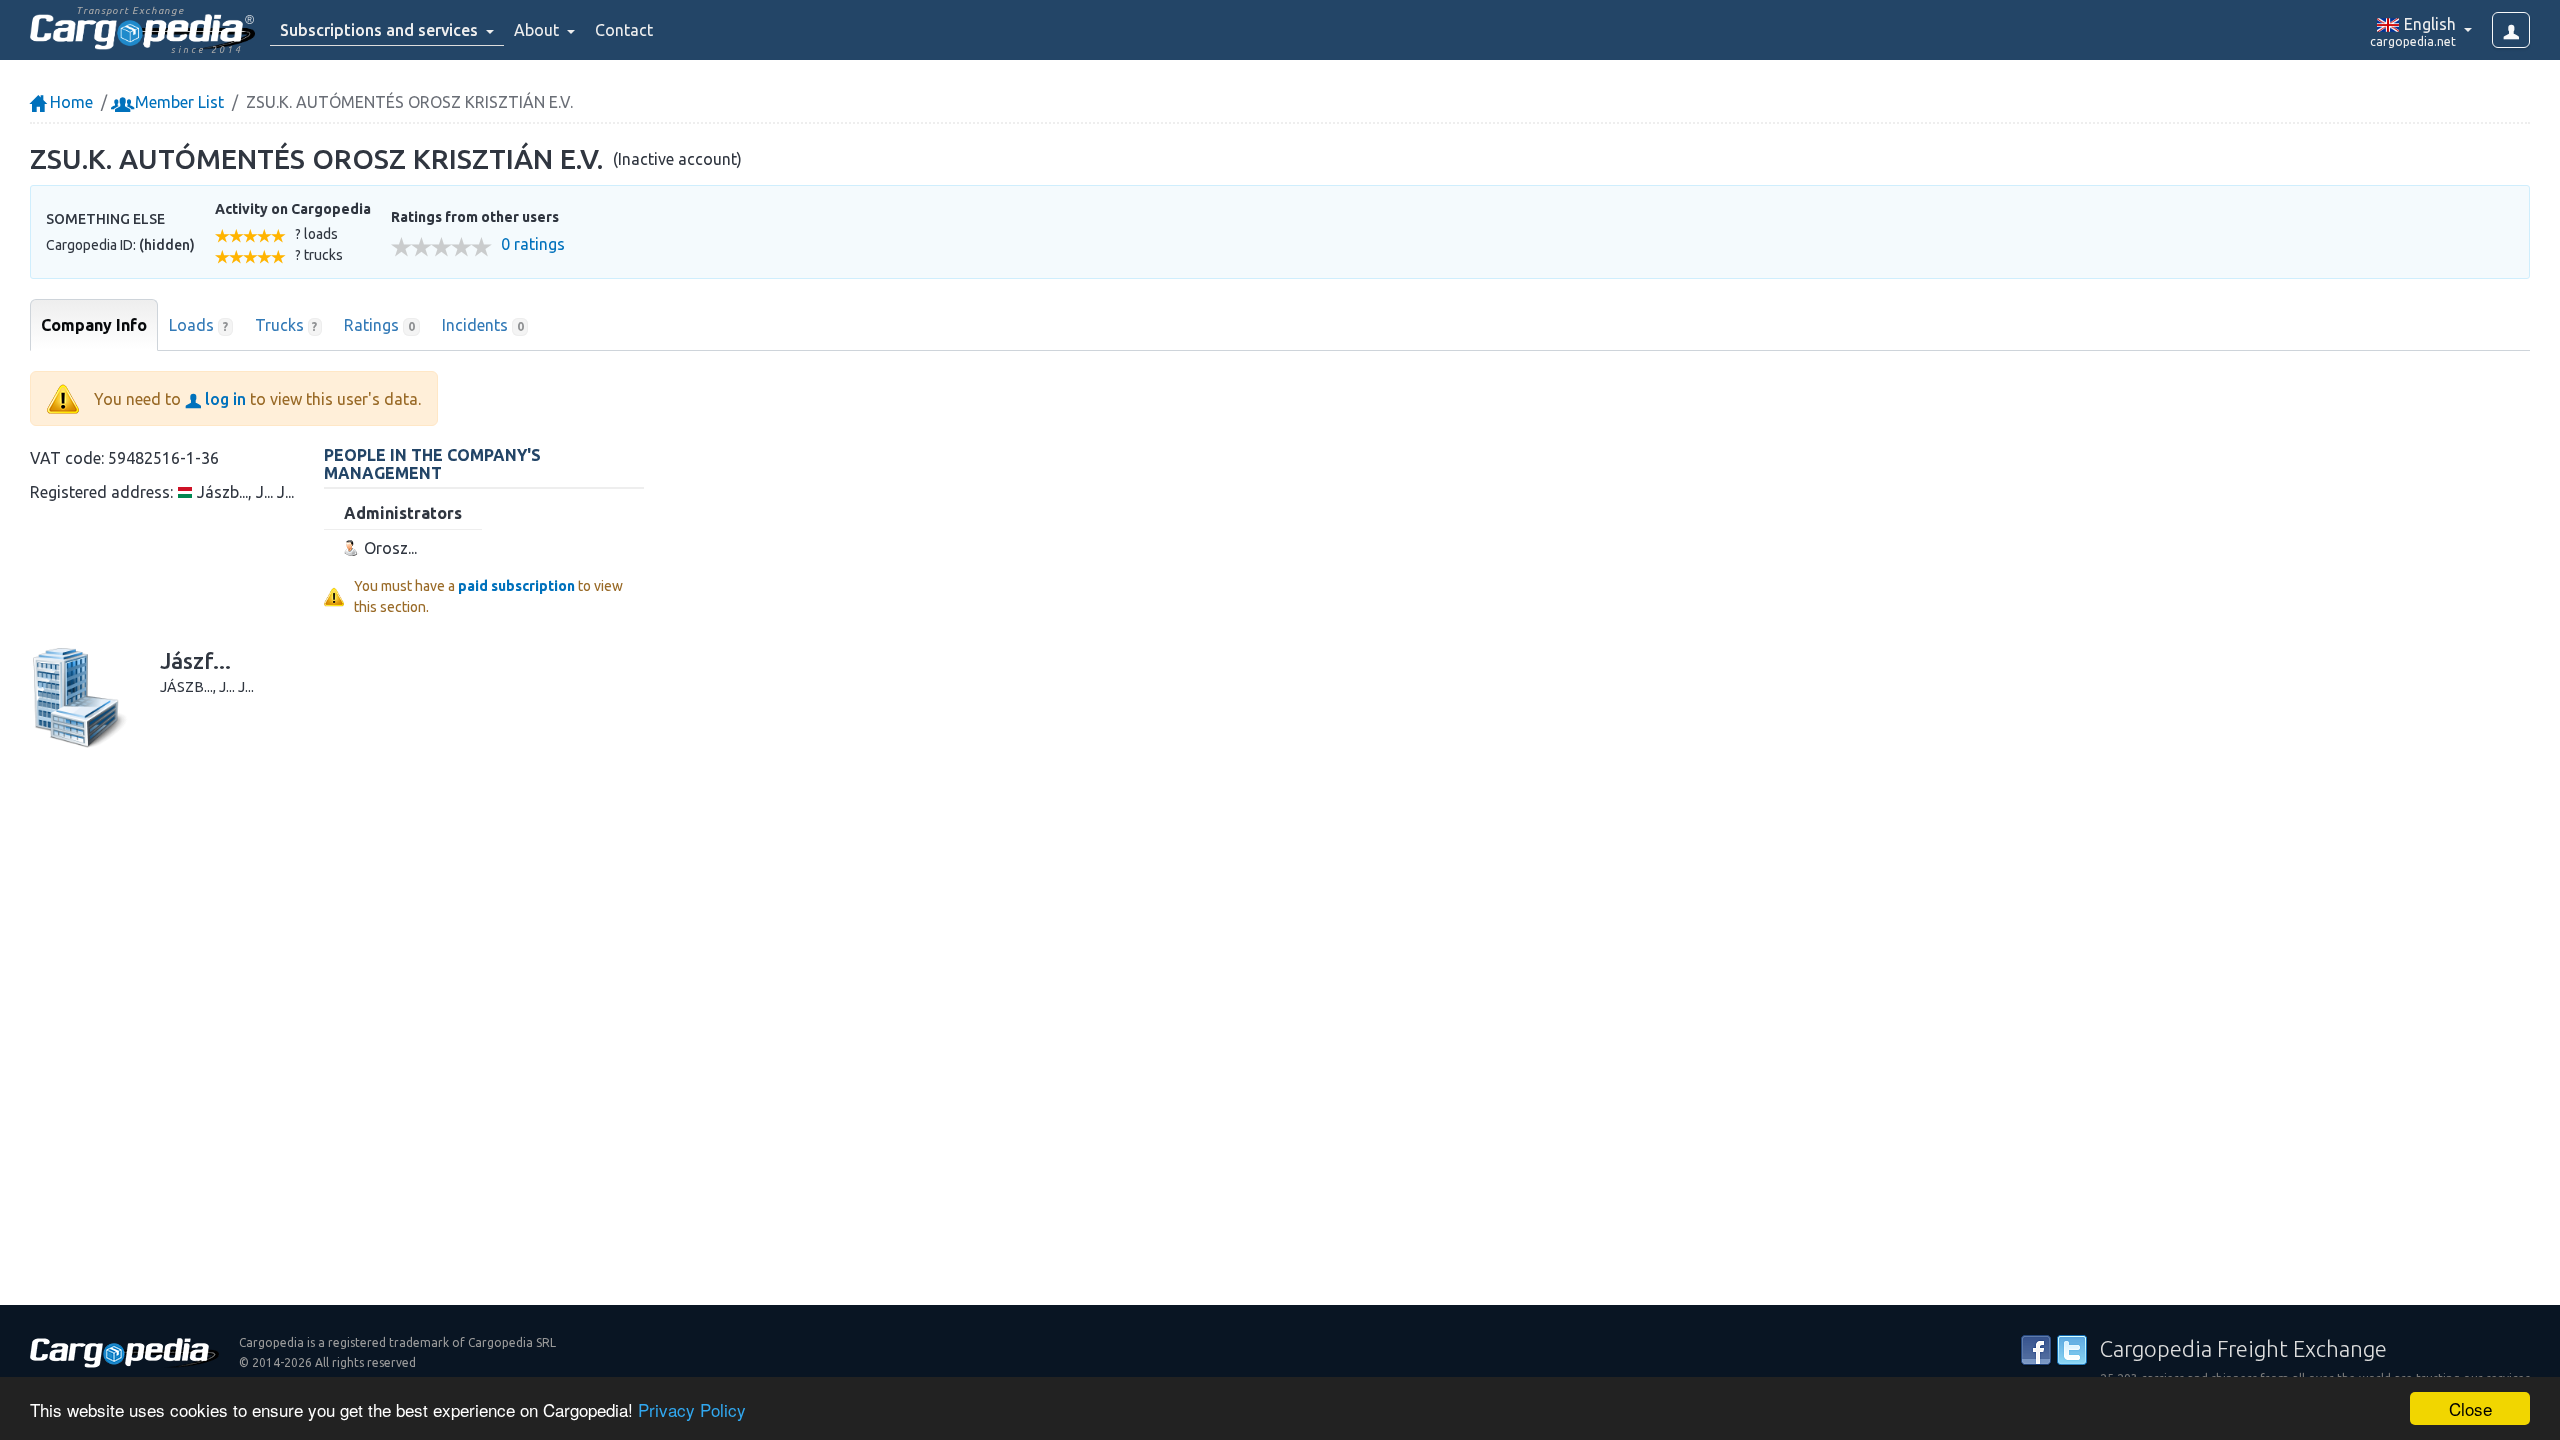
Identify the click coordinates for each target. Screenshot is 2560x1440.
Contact (624, 30)
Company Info (94, 325)
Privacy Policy (692, 1409)
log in (223, 399)
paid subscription (516, 586)
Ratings (379, 325)
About (538, 30)
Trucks (286, 325)
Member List (177, 102)
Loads (198, 325)
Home (69, 102)
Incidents (483, 325)
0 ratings (533, 244)
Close (2470, 1408)
